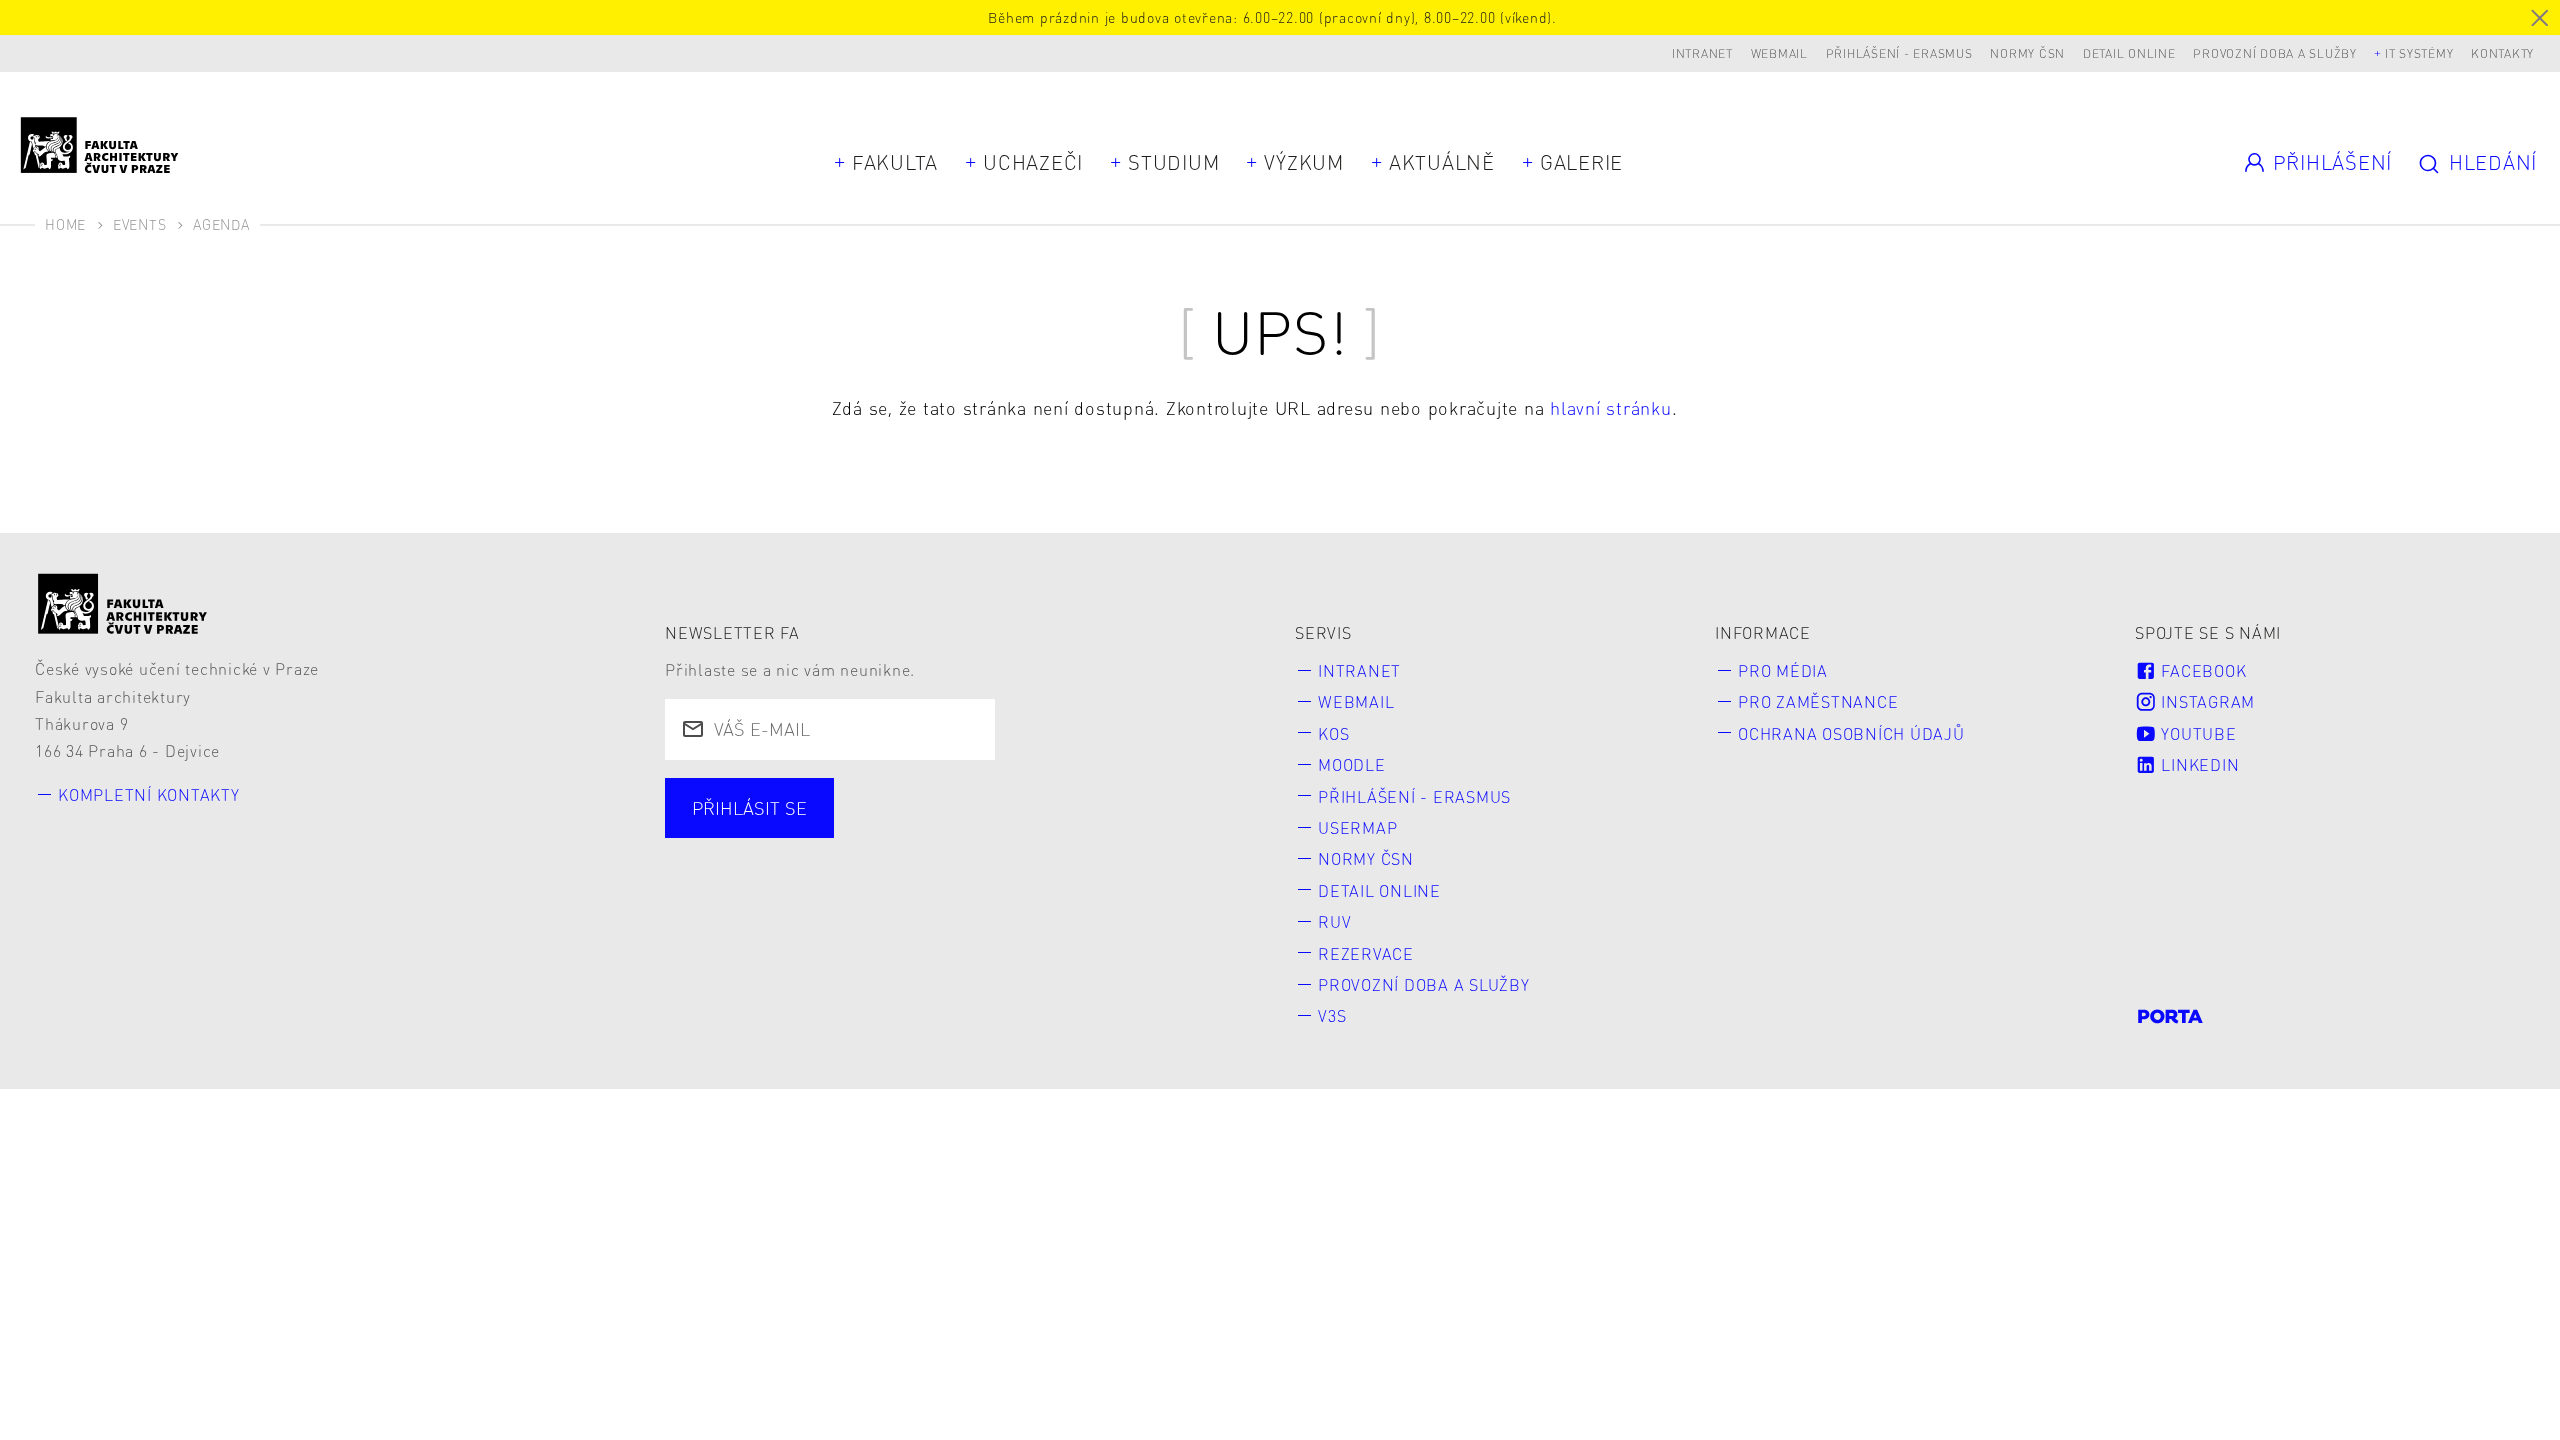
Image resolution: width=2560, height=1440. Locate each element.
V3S (1332, 1015)
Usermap (1357, 827)
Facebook (2202, 670)
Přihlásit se (749, 807)
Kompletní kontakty (149, 794)
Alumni (1020, 832)
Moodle (1352, 764)
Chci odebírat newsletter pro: (823, 796)
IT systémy (2419, 53)
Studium (1173, 162)
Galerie (1581, 162)
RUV (1334, 921)
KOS (1333, 733)
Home (65, 224)
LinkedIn (2198, 764)
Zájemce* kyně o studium (806, 868)
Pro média (1783, 670)
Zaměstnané (881, 832)
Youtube (2197, 733)
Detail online (2129, 53)
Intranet (1702, 53)
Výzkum (1304, 162)
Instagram (2206, 701)
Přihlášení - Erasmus (1899, 53)
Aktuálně (1442, 162)
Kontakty (2502, 53)
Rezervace (1366, 953)
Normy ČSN (2027, 53)
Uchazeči (1033, 162)
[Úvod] (123, 603)
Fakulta (895, 162)
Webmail (1779, 53)
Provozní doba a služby (2275, 53)
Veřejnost (1147, 832)
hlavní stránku (1611, 407)
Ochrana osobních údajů (1851, 733)
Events (140, 224)
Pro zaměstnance (1818, 701)
